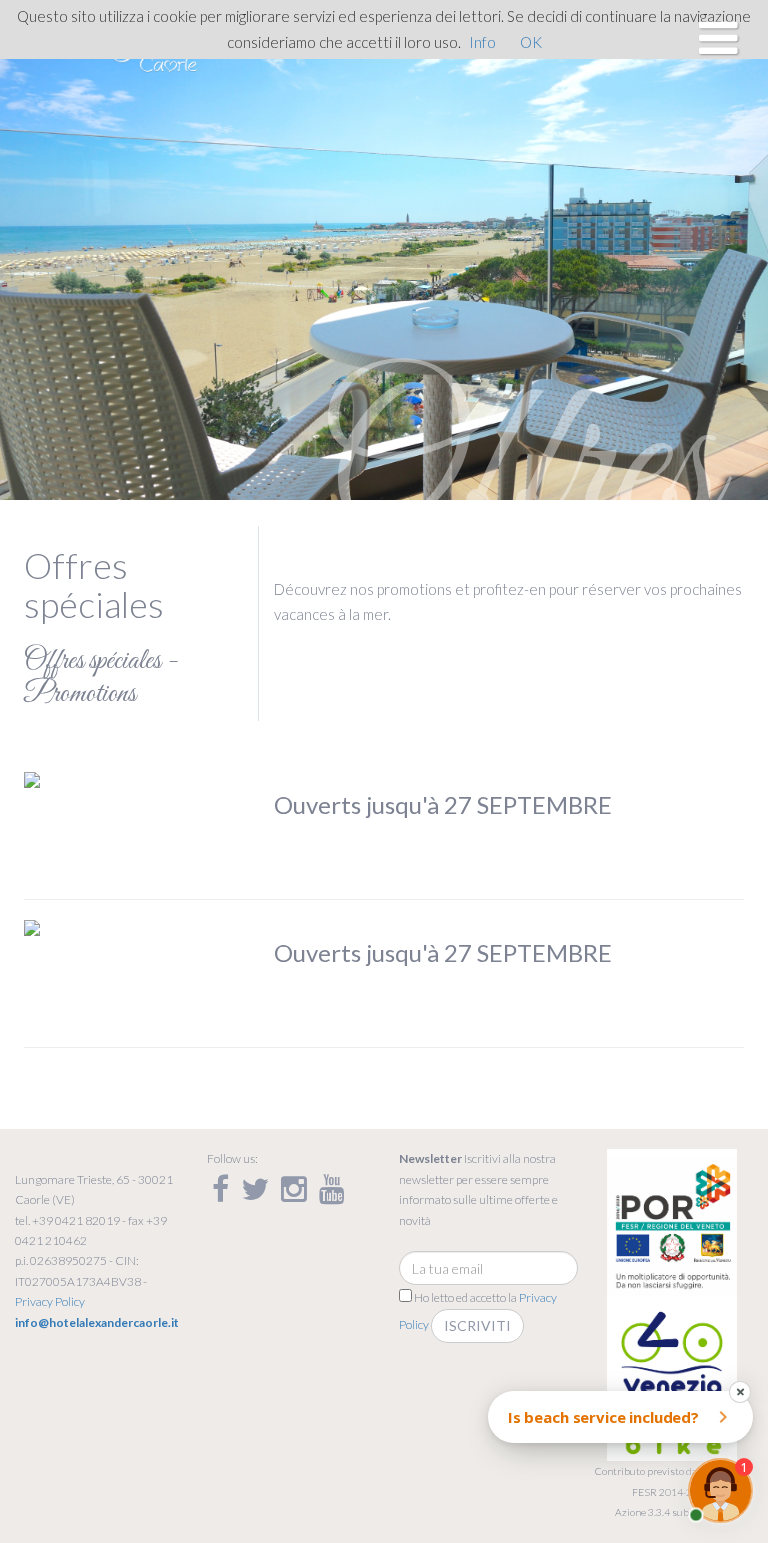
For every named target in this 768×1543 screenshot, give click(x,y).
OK (531, 42)
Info (482, 42)
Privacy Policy (50, 1301)
